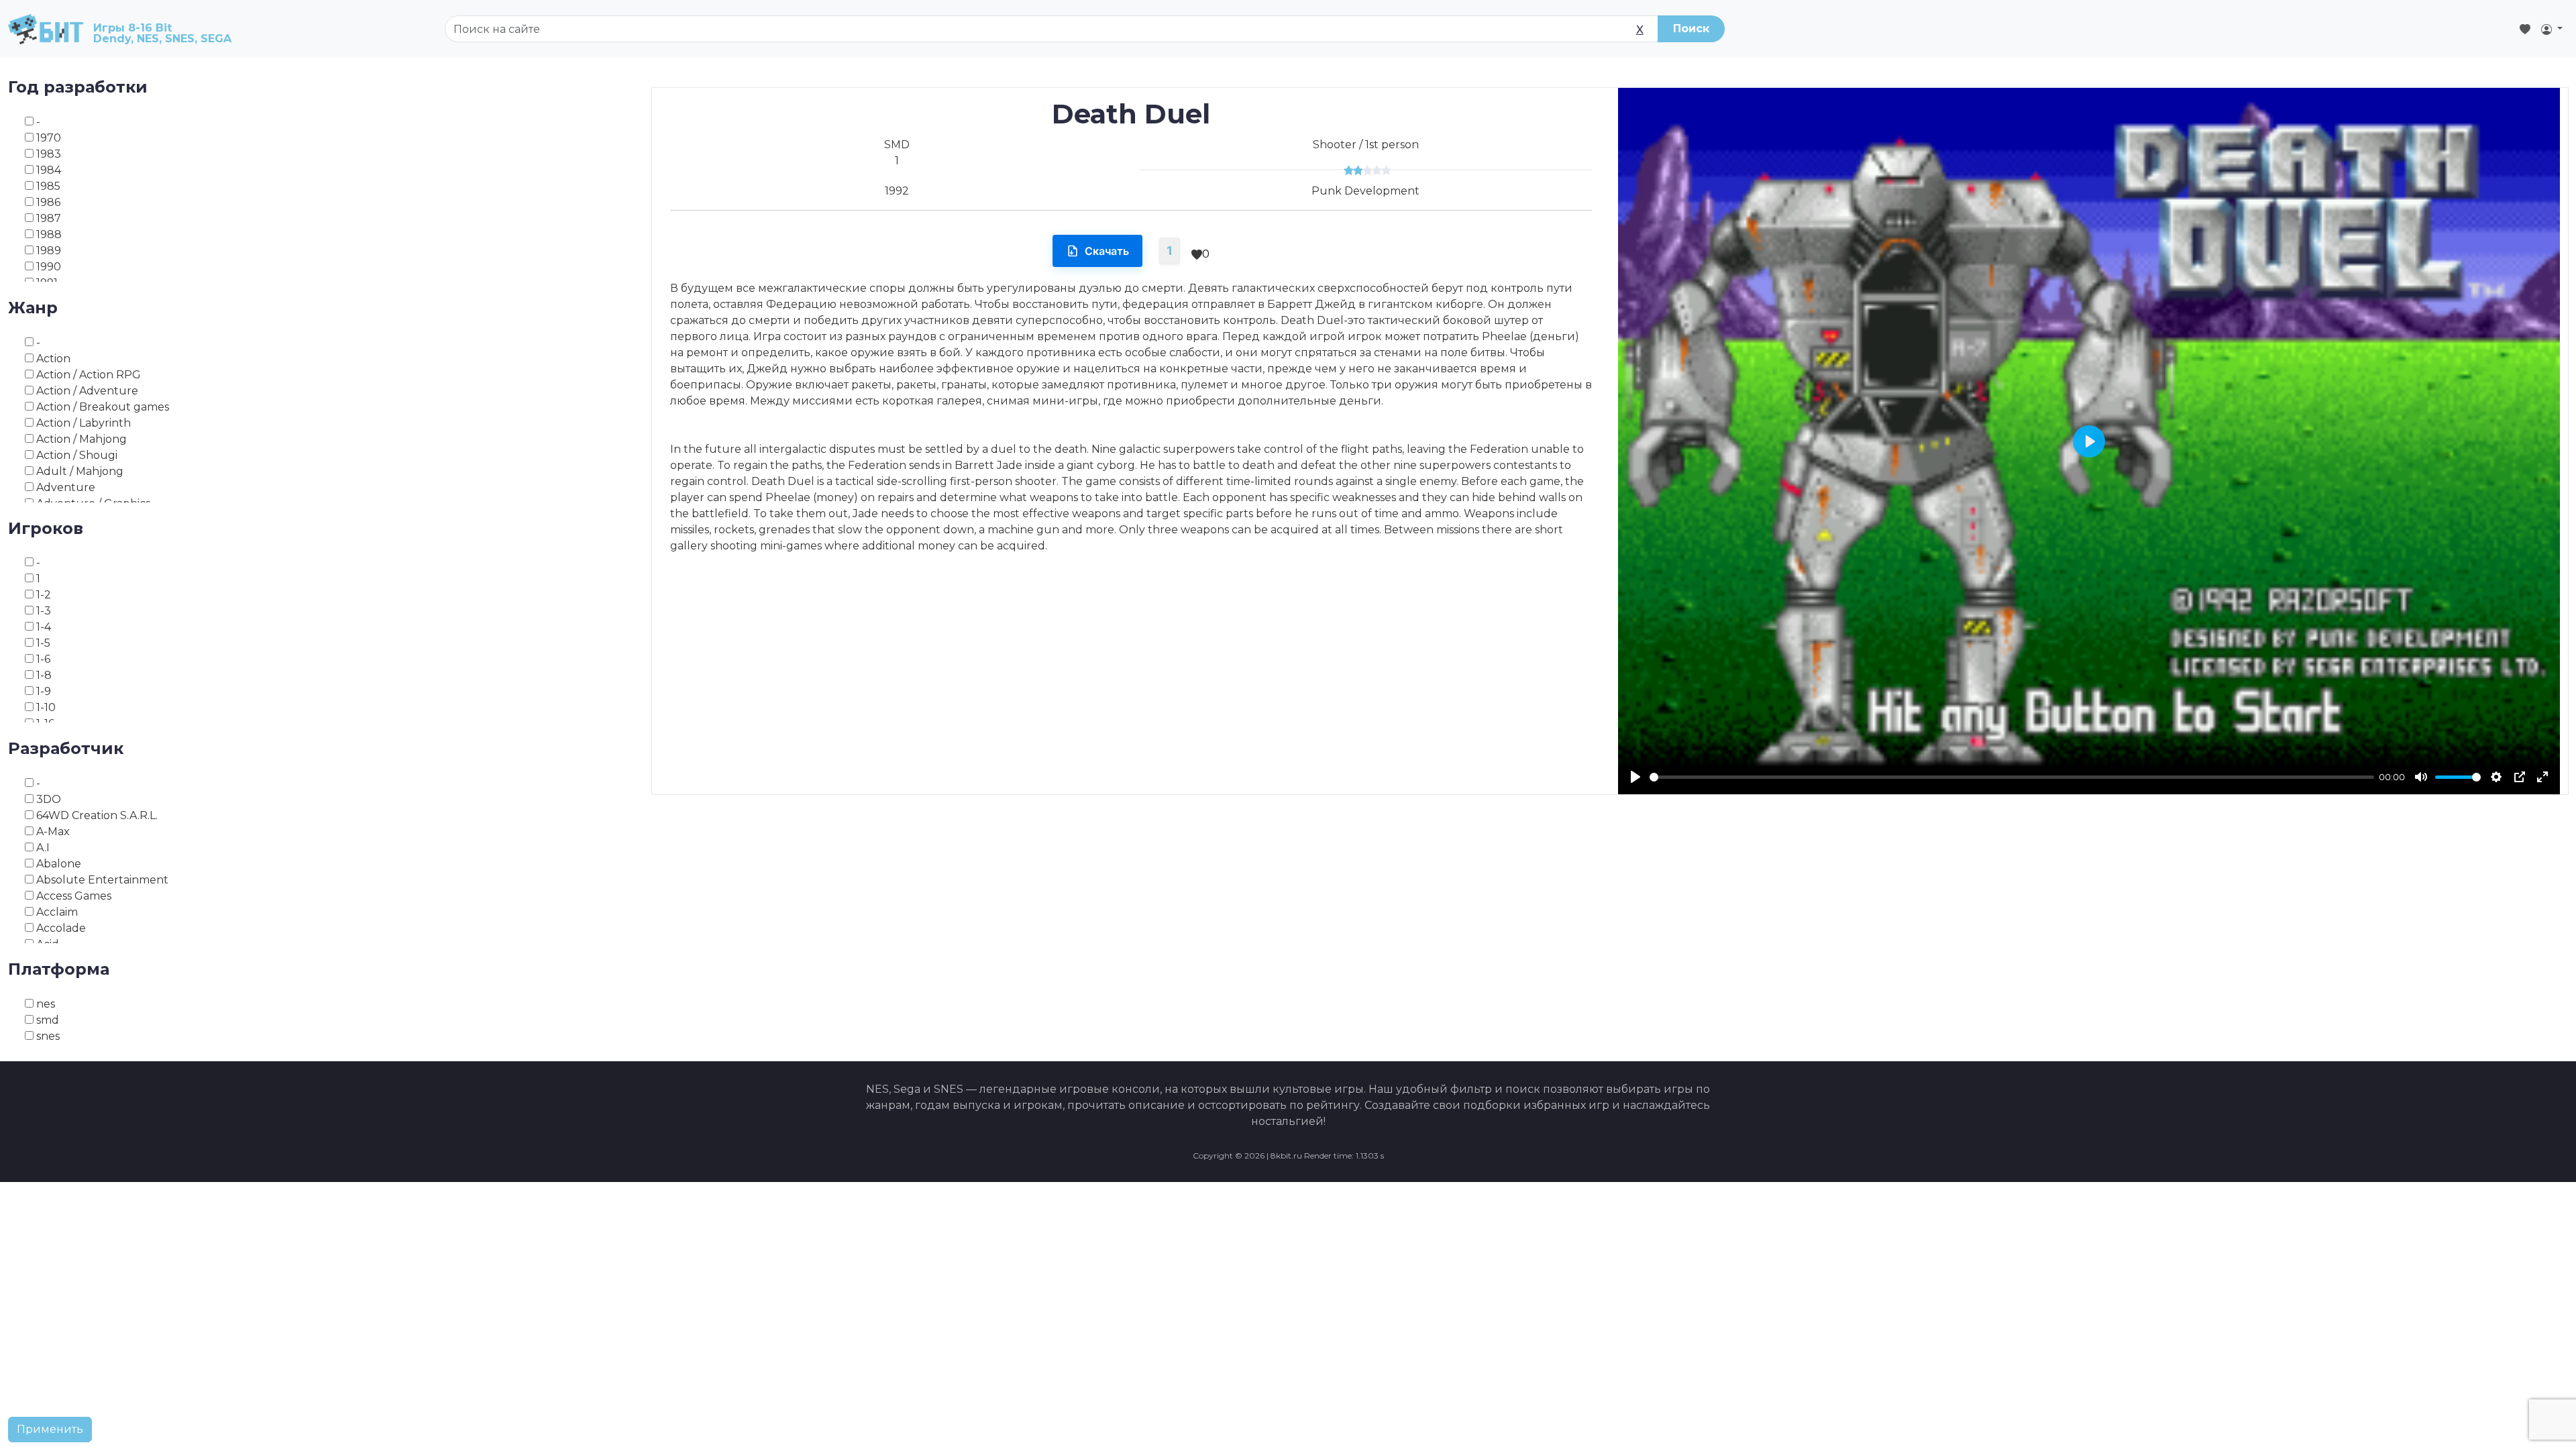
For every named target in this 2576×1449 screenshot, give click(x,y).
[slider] (2012, 777)
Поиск (1691, 29)
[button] (2552, 29)
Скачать (1107, 251)
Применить (50, 1429)
